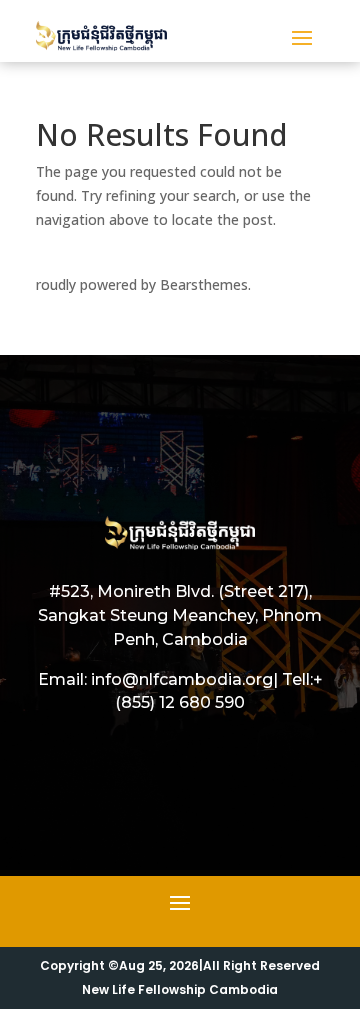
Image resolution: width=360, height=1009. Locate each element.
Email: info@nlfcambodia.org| (158, 679)
